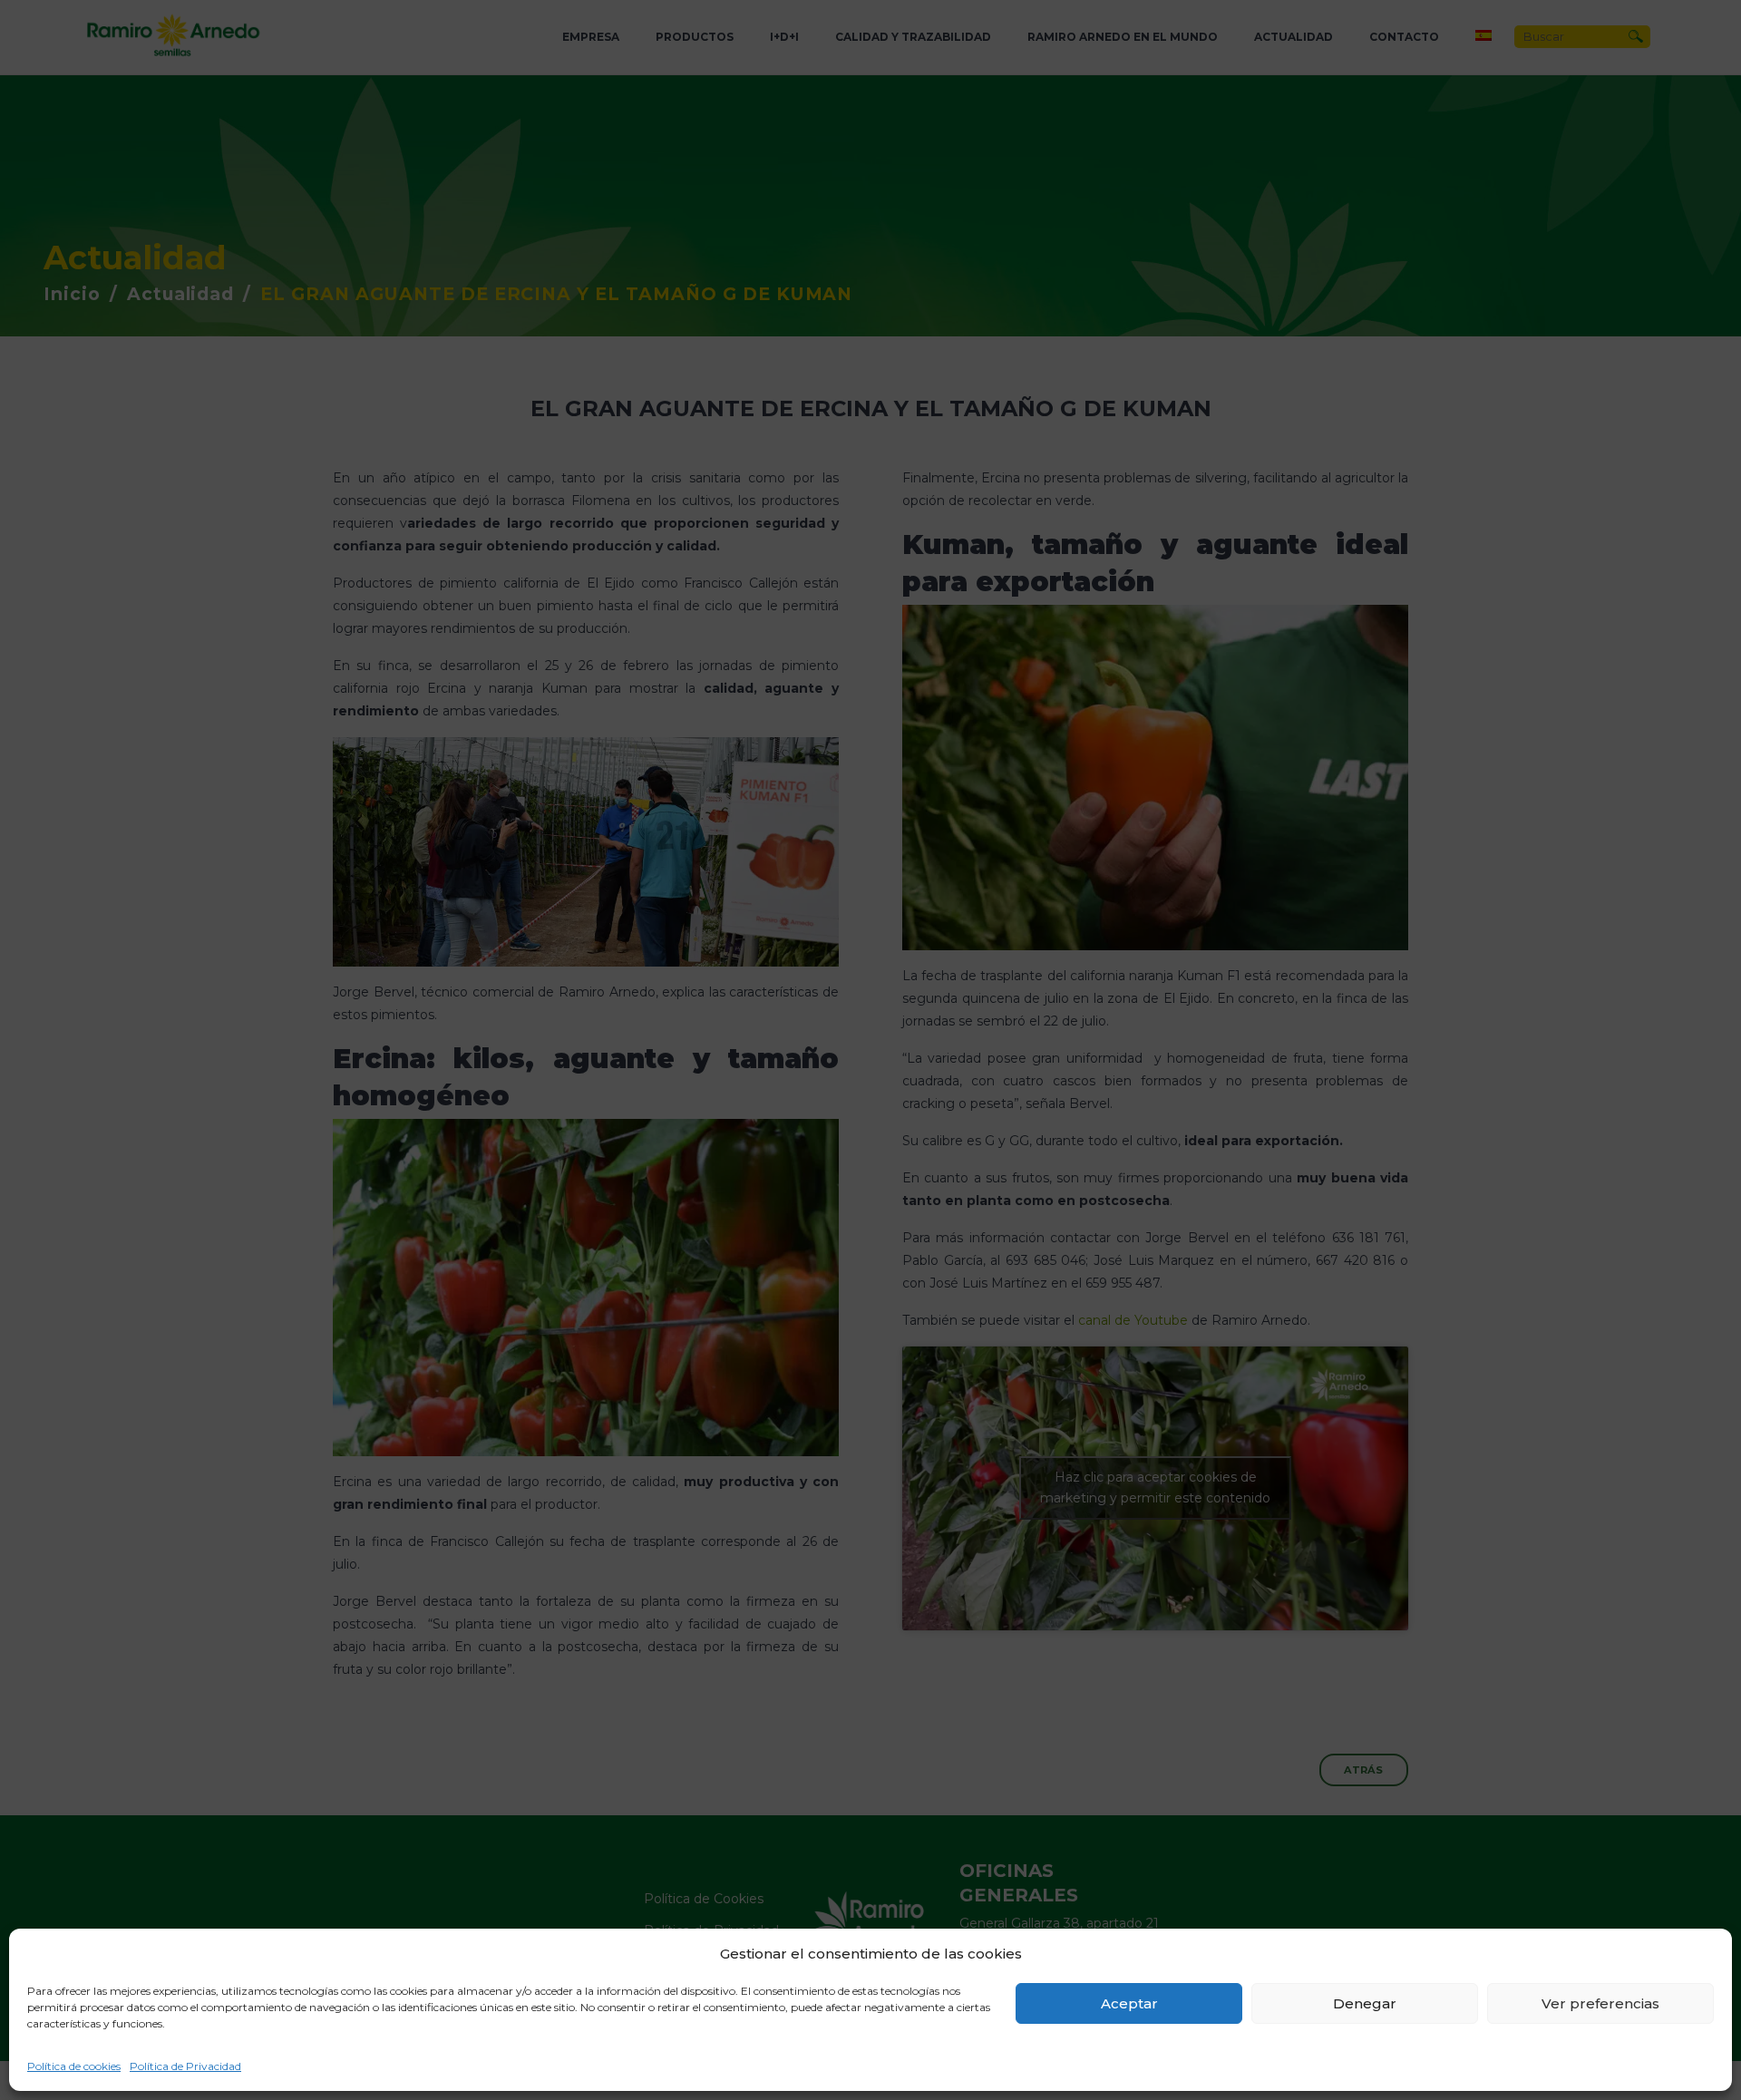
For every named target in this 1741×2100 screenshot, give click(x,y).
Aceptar (1129, 2003)
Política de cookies (74, 2066)
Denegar (1365, 2003)
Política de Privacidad (185, 2066)
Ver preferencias (1600, 2003)
